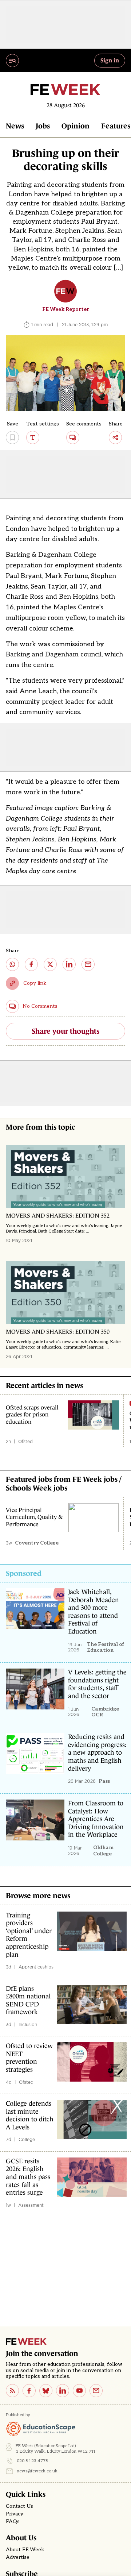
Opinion (76, 126)
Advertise (18, 2557)
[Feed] (12, 2391)
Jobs (43, 126)
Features (116, 126)
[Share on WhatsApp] (12, 964)
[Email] (96, 2391)
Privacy (15, 2514)
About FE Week (25, 2550)
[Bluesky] (46, 2391)
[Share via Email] (88, 964)
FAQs (13, 2522)
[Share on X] (50, 964)
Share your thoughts (65, 1031)
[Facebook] (29, 2391)
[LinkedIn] (63, 2391)
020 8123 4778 (33, 2461)
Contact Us (19, 2506)
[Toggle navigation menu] (12, 61)
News (15, 126)
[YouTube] (79, 2391)
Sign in (110, 60)
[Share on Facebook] (31, 964)
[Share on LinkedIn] (69, 964)
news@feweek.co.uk (37, 2471)
